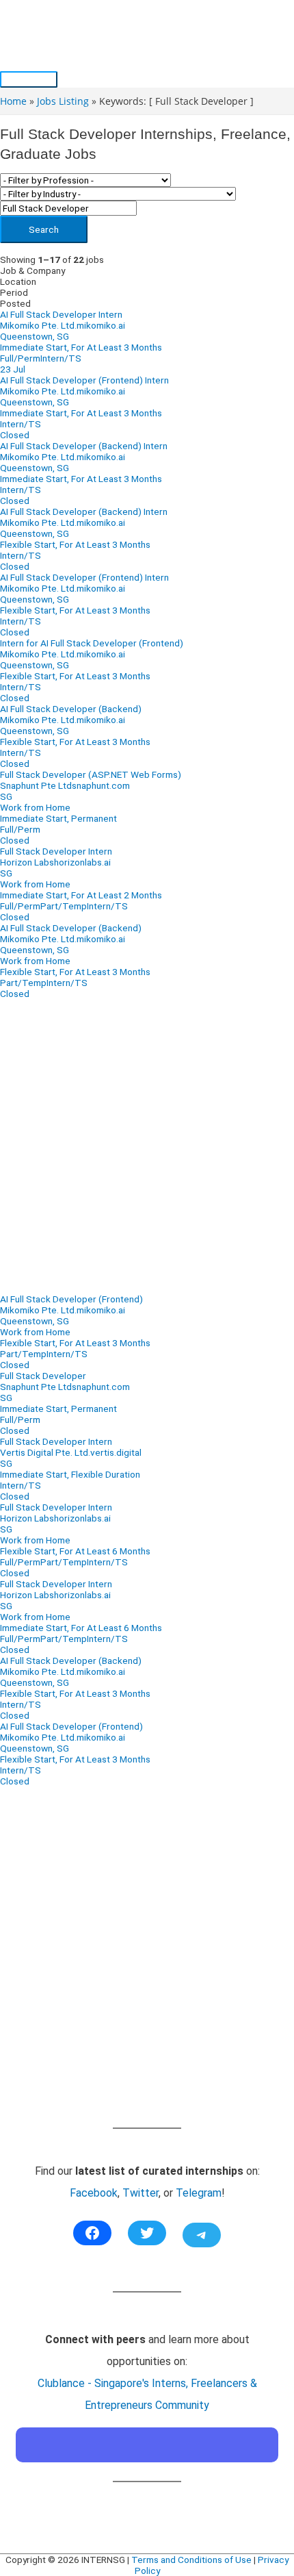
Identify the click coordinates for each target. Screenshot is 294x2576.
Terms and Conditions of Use (191, 2560)
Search (44, 229)
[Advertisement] (147, 1146)
